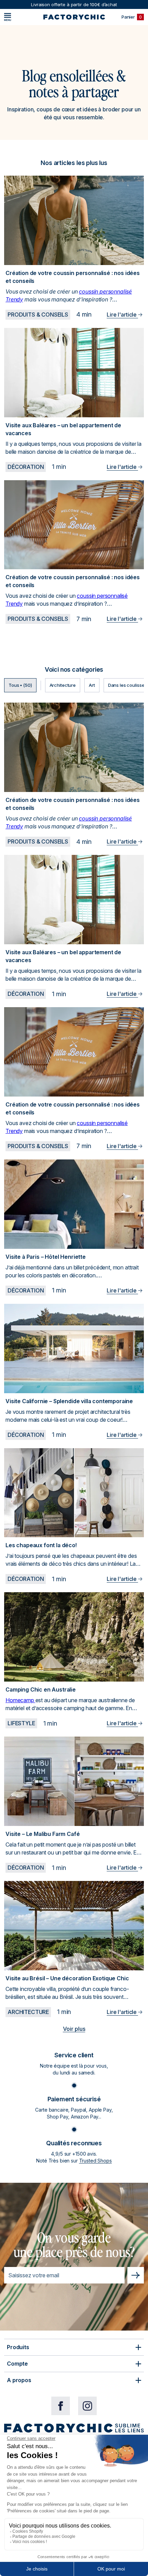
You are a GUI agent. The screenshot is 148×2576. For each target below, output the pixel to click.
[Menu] (8, 17)
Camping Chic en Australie (41, 1689)
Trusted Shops (96, 2161)
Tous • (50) (20, 685)
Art (92, 685)
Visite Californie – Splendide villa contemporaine (69, 1401)
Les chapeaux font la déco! (41, 1545)
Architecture (63, 685)
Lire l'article (122, 315)
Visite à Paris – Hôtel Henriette (46, 1257)
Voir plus (74, 2029)
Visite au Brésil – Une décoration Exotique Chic (67, 1978)
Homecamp (20, 1700)
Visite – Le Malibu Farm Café (43, 1834)
